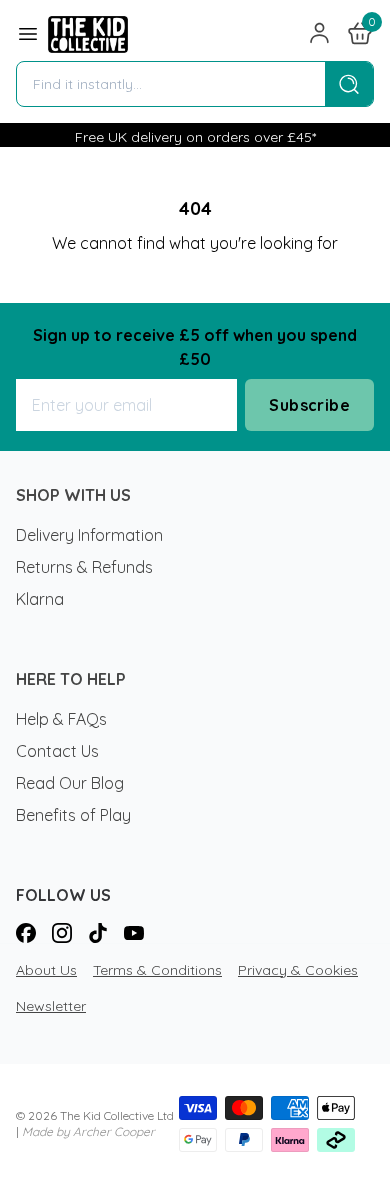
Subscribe (309, 405)
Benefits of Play (73, 815)
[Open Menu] (28, 34)
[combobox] (171, 84)
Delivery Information (89, 535)
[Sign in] (320, 34)
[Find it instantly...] (349, 84)
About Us (46, 970)
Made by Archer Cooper (88, 1131)
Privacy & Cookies (298, 970)
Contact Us (57, 751)
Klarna (40, 599)
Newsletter (51, 1006)
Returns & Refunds (84, 567)
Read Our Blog (70, 783)
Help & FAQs (61, 719)
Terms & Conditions (157, 970)
